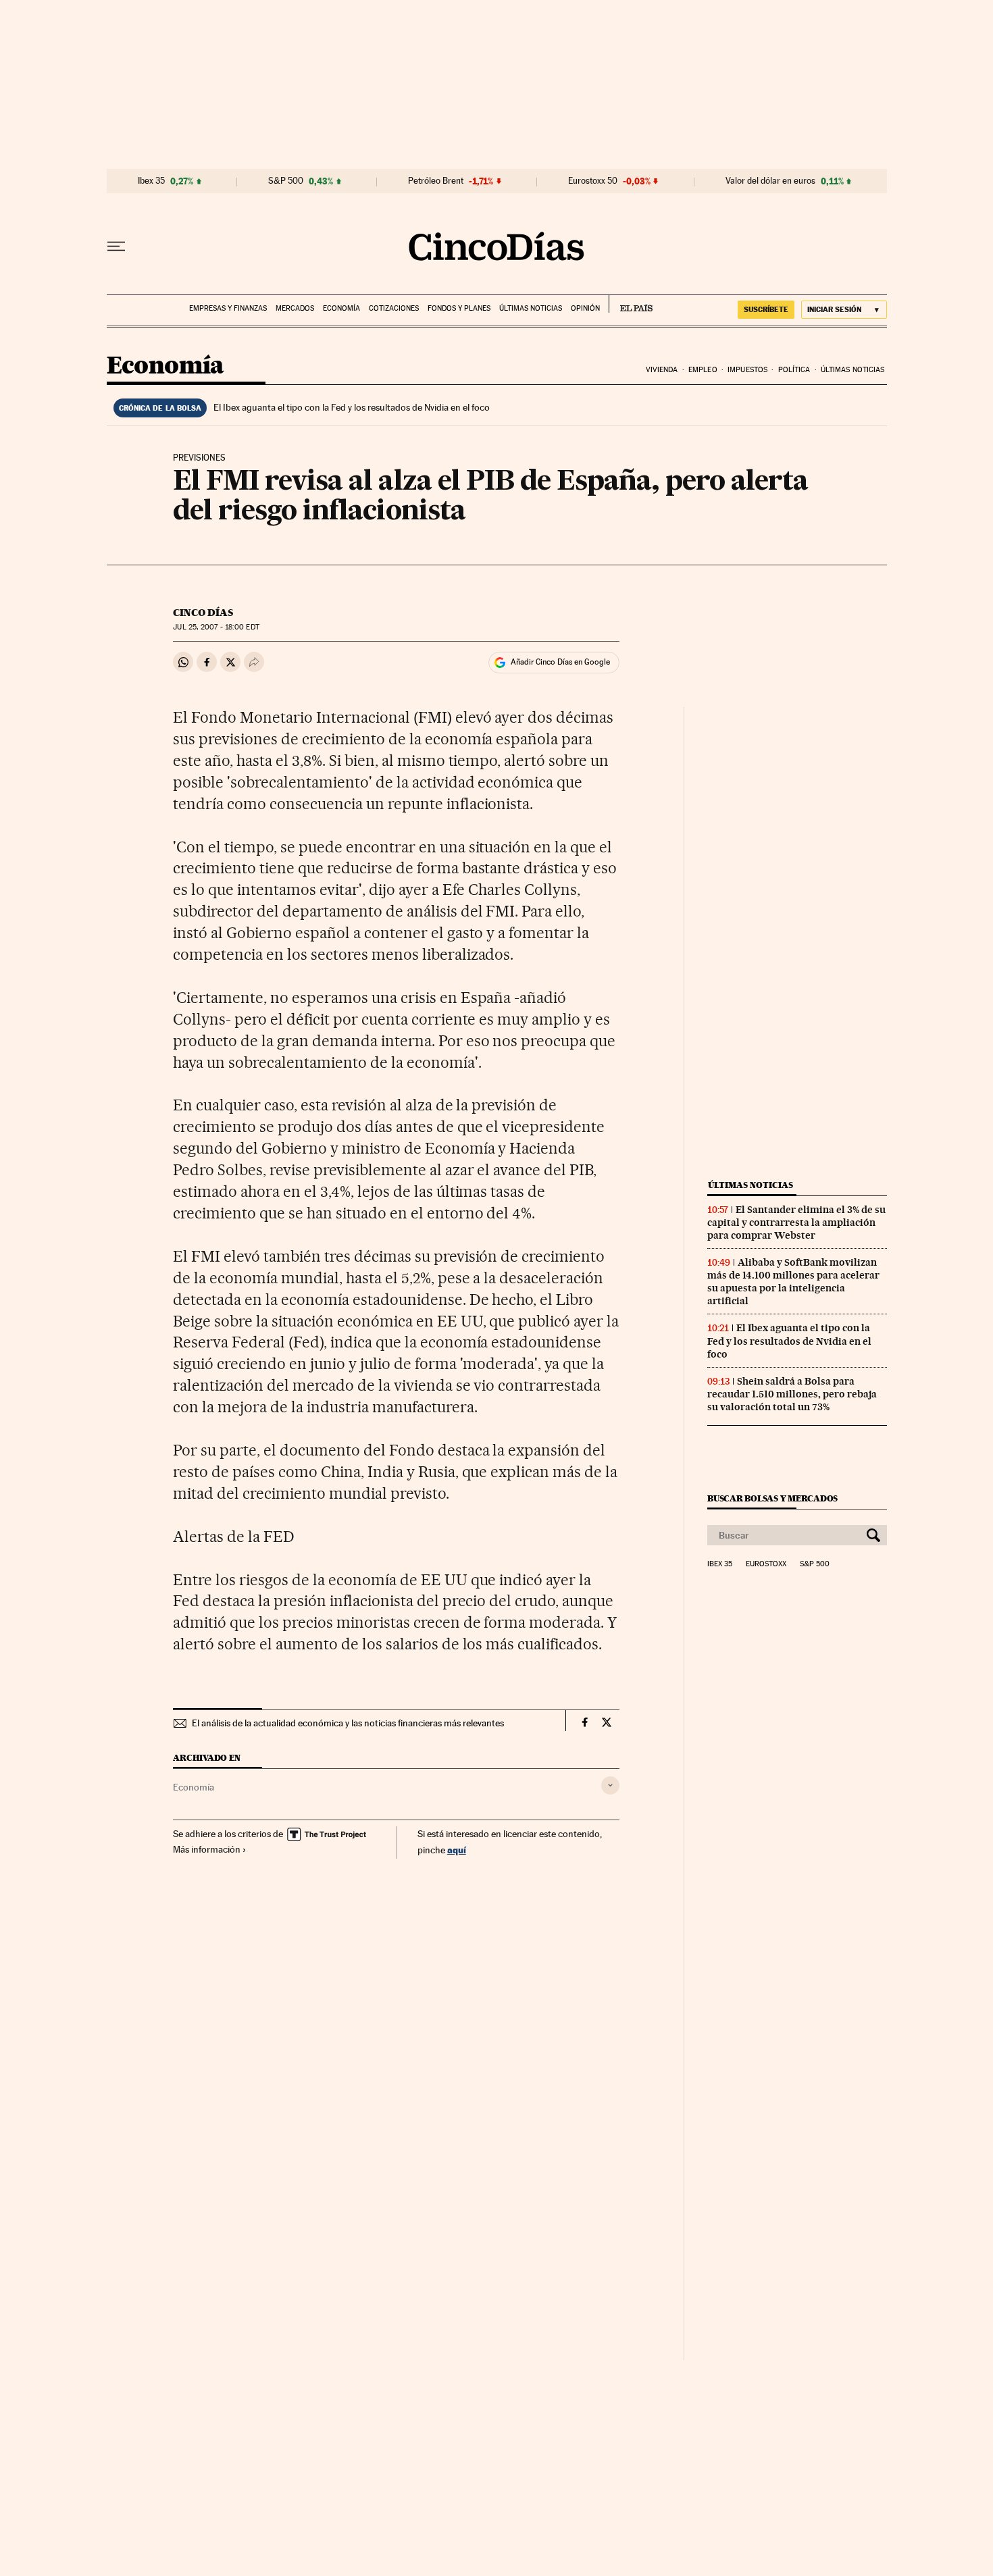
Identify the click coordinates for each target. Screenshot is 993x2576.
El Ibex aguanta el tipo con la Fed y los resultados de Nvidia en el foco (352, 407)
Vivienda (662, 370)
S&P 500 (286, 181)
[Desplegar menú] (116, 247)
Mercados (295, 308)
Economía (341, 308)
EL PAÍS (631, 304)
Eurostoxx (766, 1564)
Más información (207, 1849)
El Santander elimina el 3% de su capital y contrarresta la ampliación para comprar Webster (796, 1222)
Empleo (703, 370)
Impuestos (747, 370)
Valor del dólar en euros (770, 181)
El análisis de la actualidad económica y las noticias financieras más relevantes (348, 1723)
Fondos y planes (459, 308)
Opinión (585, 308)
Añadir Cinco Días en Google (560, 662)
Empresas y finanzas (228, 308)
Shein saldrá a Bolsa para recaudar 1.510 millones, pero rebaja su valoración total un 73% (792, 1394)
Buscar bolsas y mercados (772, 1498)
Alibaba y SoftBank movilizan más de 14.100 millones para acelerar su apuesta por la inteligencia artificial (793, 1282)
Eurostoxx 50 (593, 181)
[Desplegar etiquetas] (610, 1785)
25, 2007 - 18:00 (216, 627)
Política (794, 370)
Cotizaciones (394, 308)
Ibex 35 (151, 181)
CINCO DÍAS (203, 613)
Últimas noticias (531, 308)
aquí (457, 1850)
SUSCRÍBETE (766, 309)
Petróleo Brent (436, 181)
